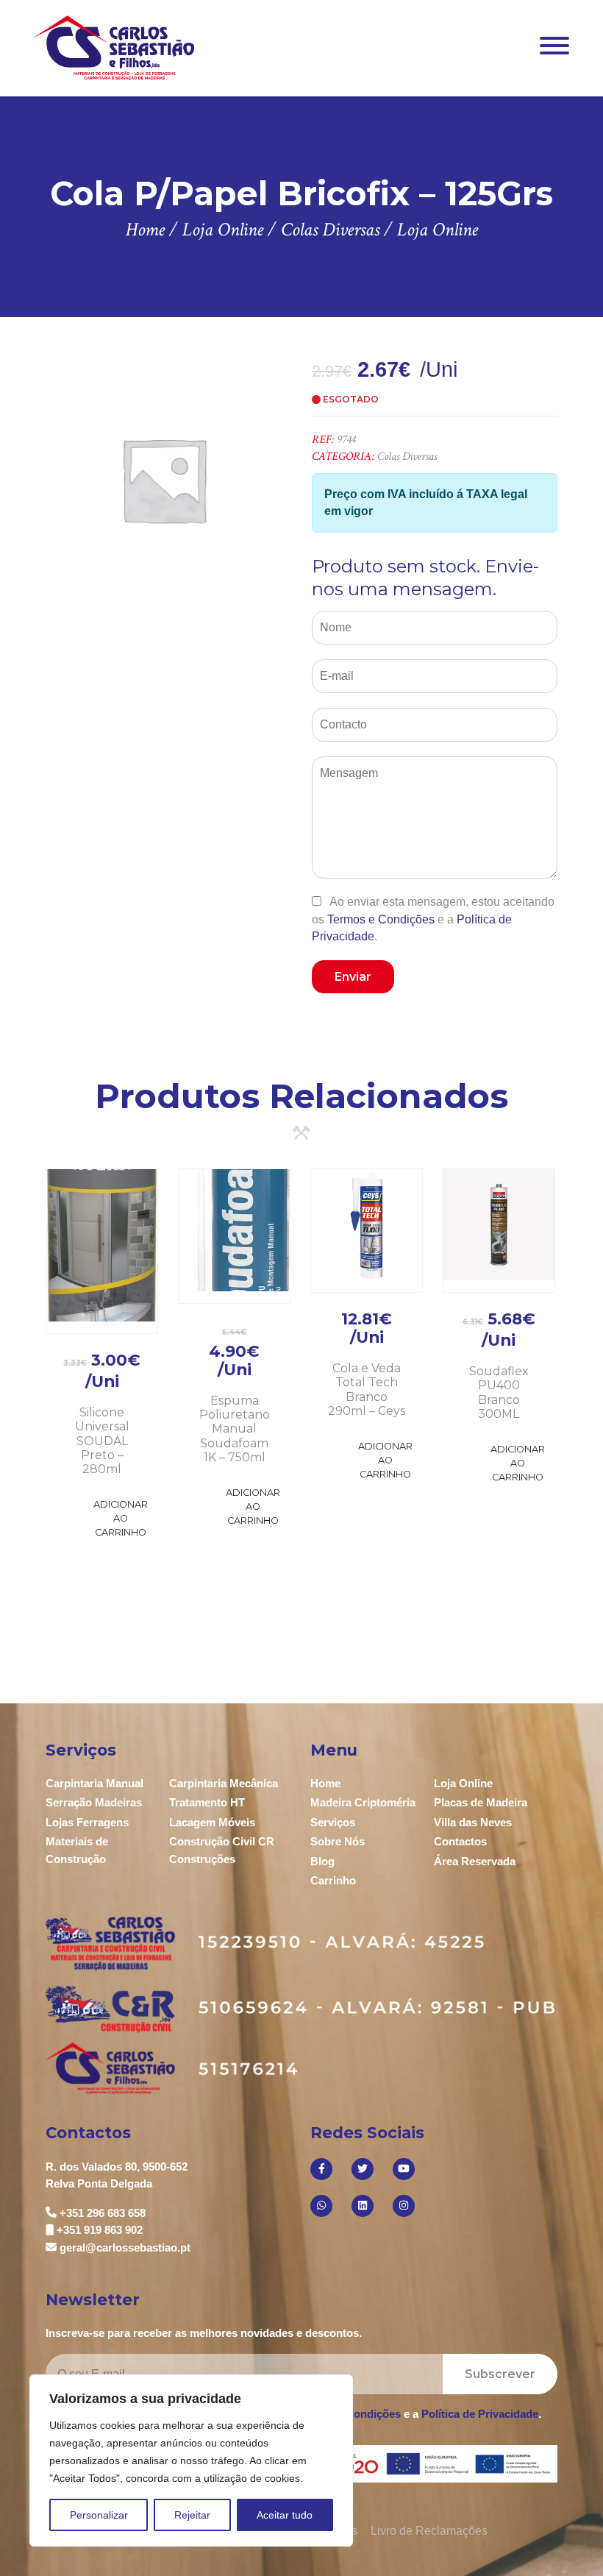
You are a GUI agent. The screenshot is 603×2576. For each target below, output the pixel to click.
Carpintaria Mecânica (224, 1783)
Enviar (353, 977)
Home (325, 1783)
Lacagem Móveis (212, 1822)
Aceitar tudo (285, 2515)
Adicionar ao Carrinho (121, 1518)
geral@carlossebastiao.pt (125, 2247)
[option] (164, 479)
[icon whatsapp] (321, 2206)
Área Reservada (475, 1861)
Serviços (333, 1822)
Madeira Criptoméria (363, 1802)
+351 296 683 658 (103, 2213)
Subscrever (500, 2374)
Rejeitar (192, 2515)
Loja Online (463, 1783)
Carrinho (333, 1880)
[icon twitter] (363, 2169)
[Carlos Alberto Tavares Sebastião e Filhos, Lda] (114, 47)
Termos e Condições (381, 919)
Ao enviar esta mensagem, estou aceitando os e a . (433, 919)
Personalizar (99, 2515)
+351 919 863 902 (100, 2230)
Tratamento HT (207, 1802)
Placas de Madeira (481, 1802)
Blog (322, 1861)
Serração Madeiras (94, 1802)
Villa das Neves (473, 1822)
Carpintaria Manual (94, 1783)
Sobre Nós (338, 1841)
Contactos (460, 1841)
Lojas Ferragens (87, 1822)
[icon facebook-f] (321, 2169)
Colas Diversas (407, 457)
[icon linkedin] (363, 2206)
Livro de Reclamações (429, 2531)
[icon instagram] (404, 2206)
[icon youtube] (404, 2169)
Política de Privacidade (480, 2414)
